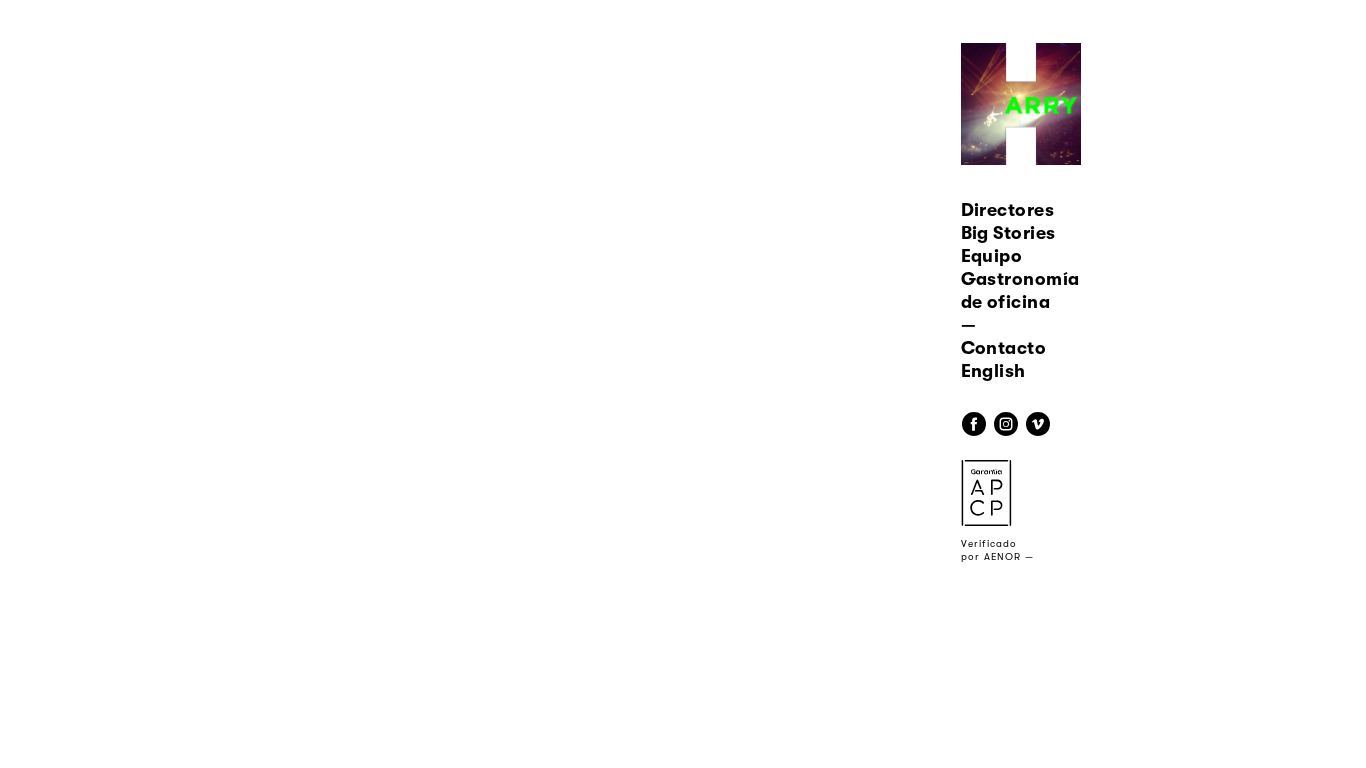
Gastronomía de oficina (1020, 290)
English (993, 371)
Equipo (992, 256)
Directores (1008, 210)
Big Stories (1008, 233)
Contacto (1004, 348)
